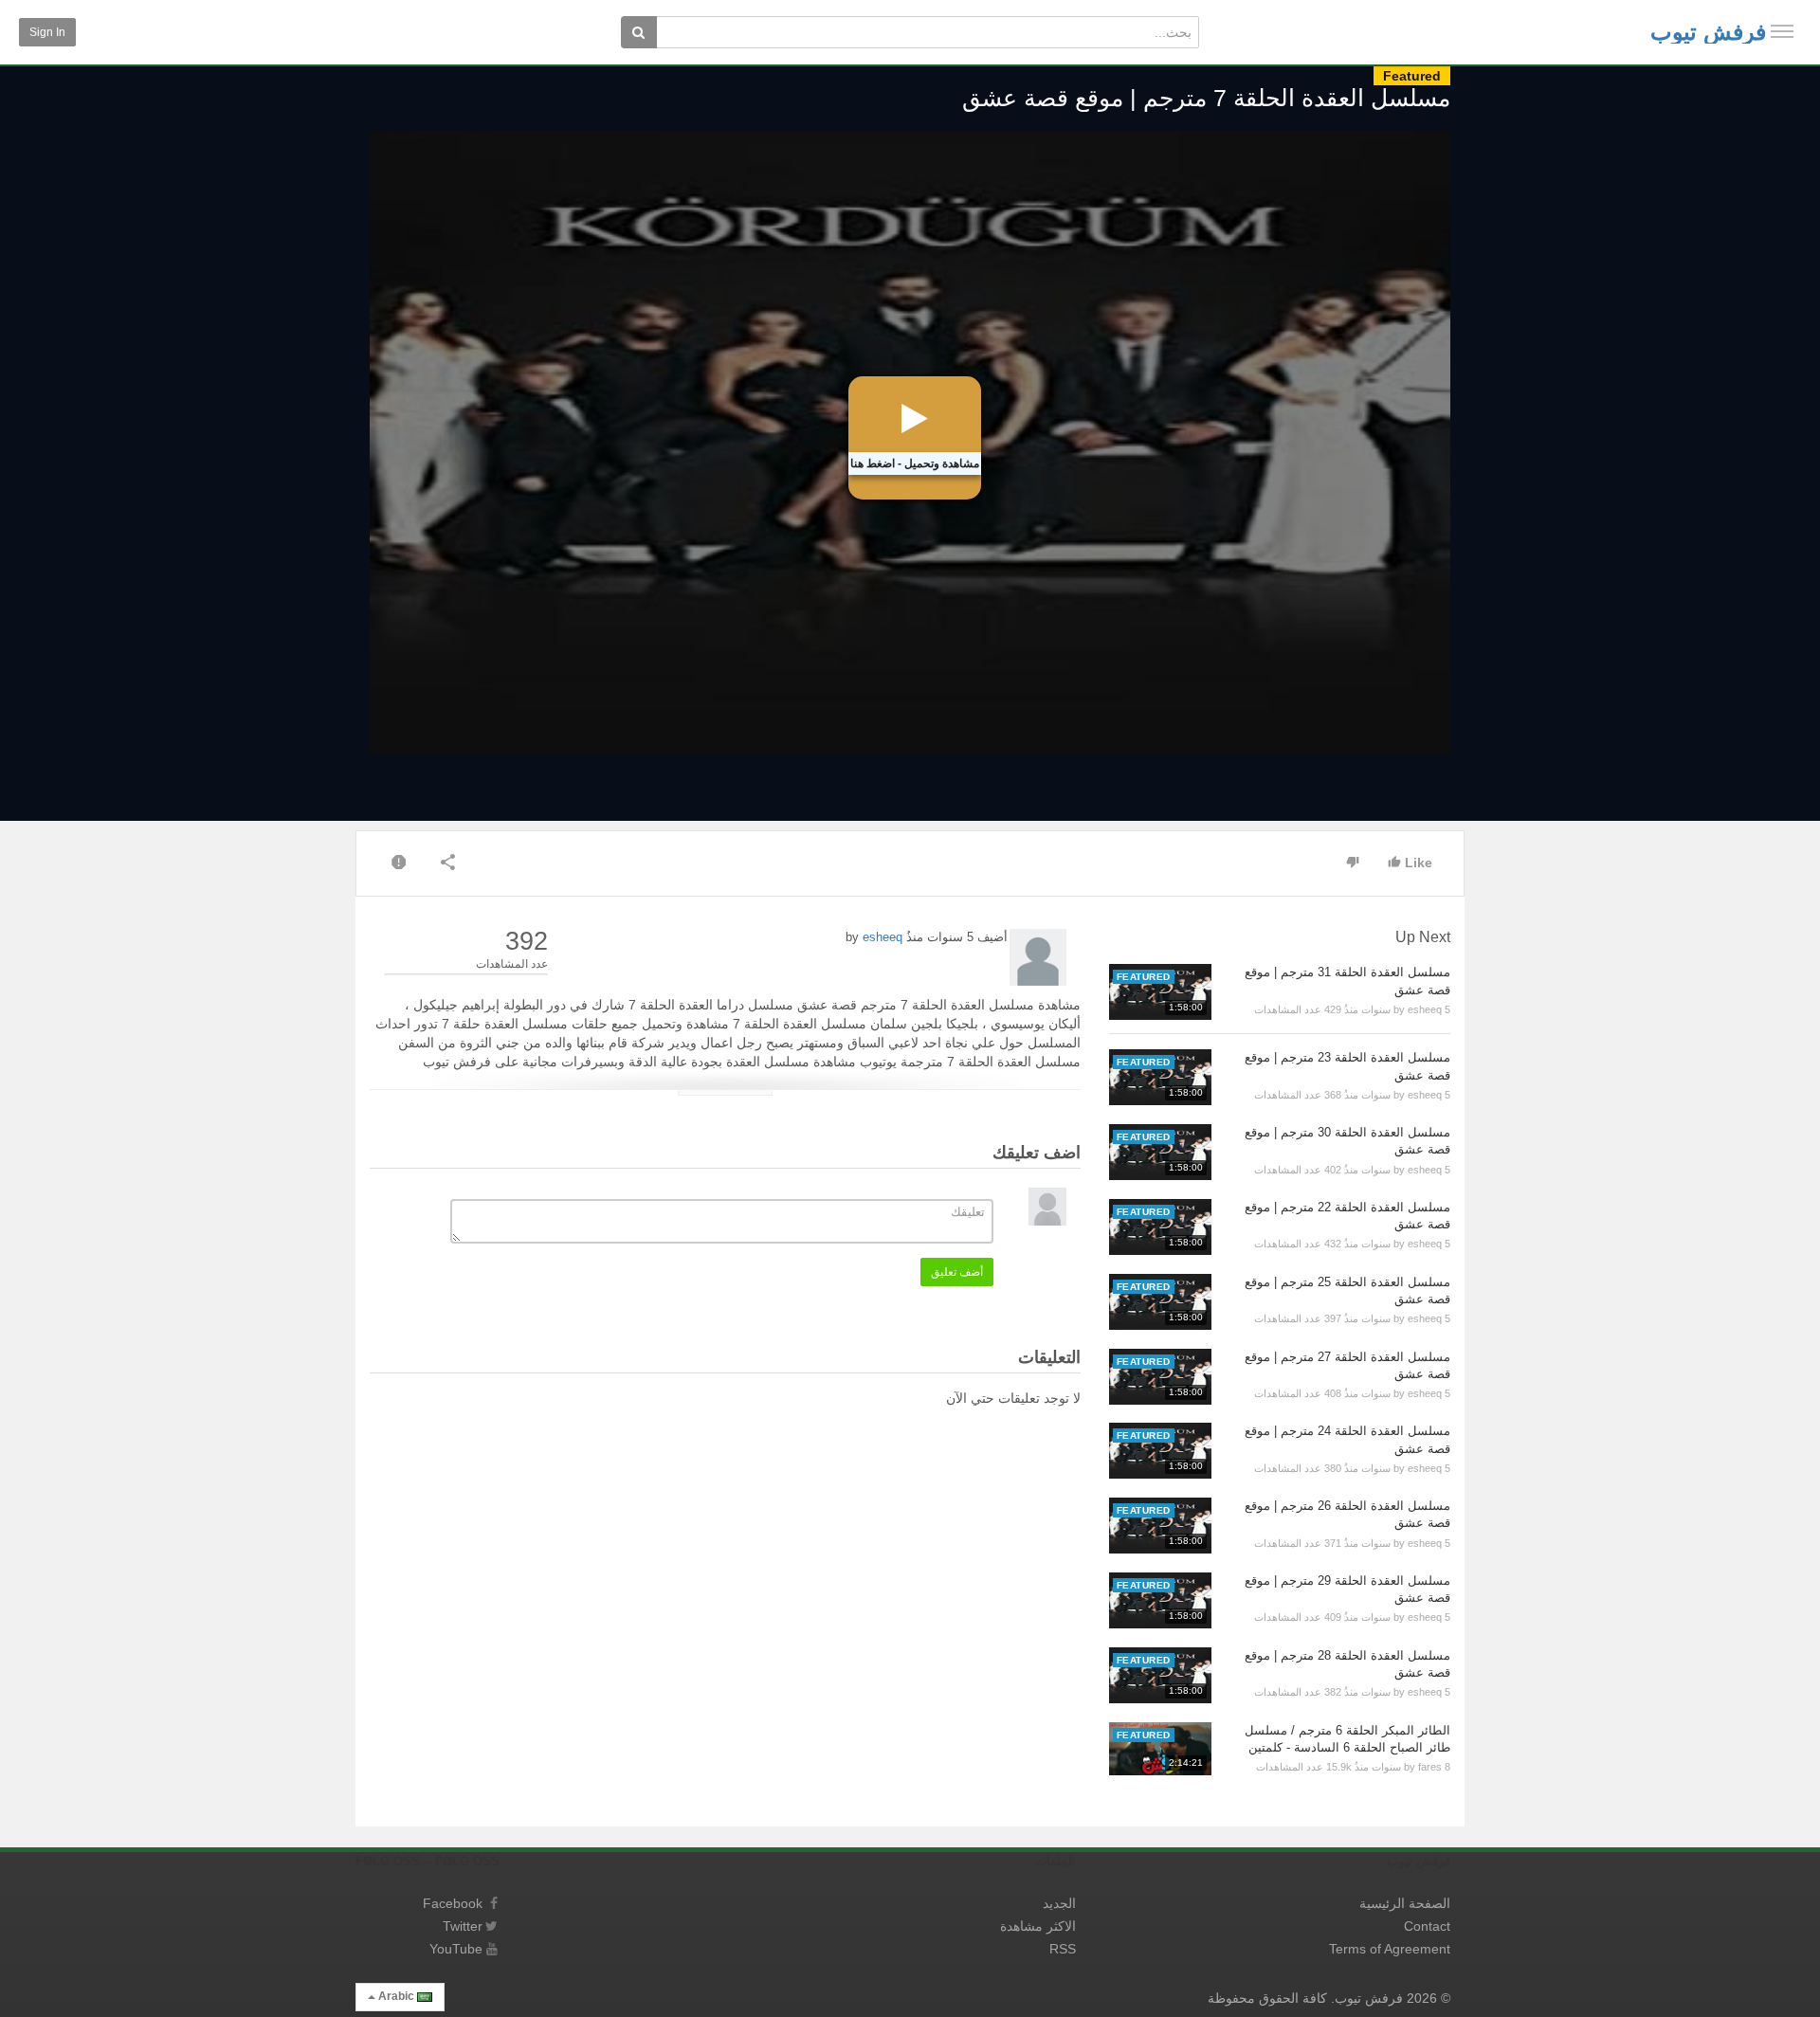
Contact (1427, 1926)
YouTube (456, 1949)
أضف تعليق (957, 1272)
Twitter (463, 1926)
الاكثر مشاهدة (1038, 1926)
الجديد (1059, 1903)
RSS (1063, 1949)
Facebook (453, 1903)
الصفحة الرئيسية (1405, 1903)
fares (1430, 1767)
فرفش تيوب (1708, 32)
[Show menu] (1782, 31)
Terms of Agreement (1390, 1949)
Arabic (396, 1996)
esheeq (883, 937)
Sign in (47, 32)
